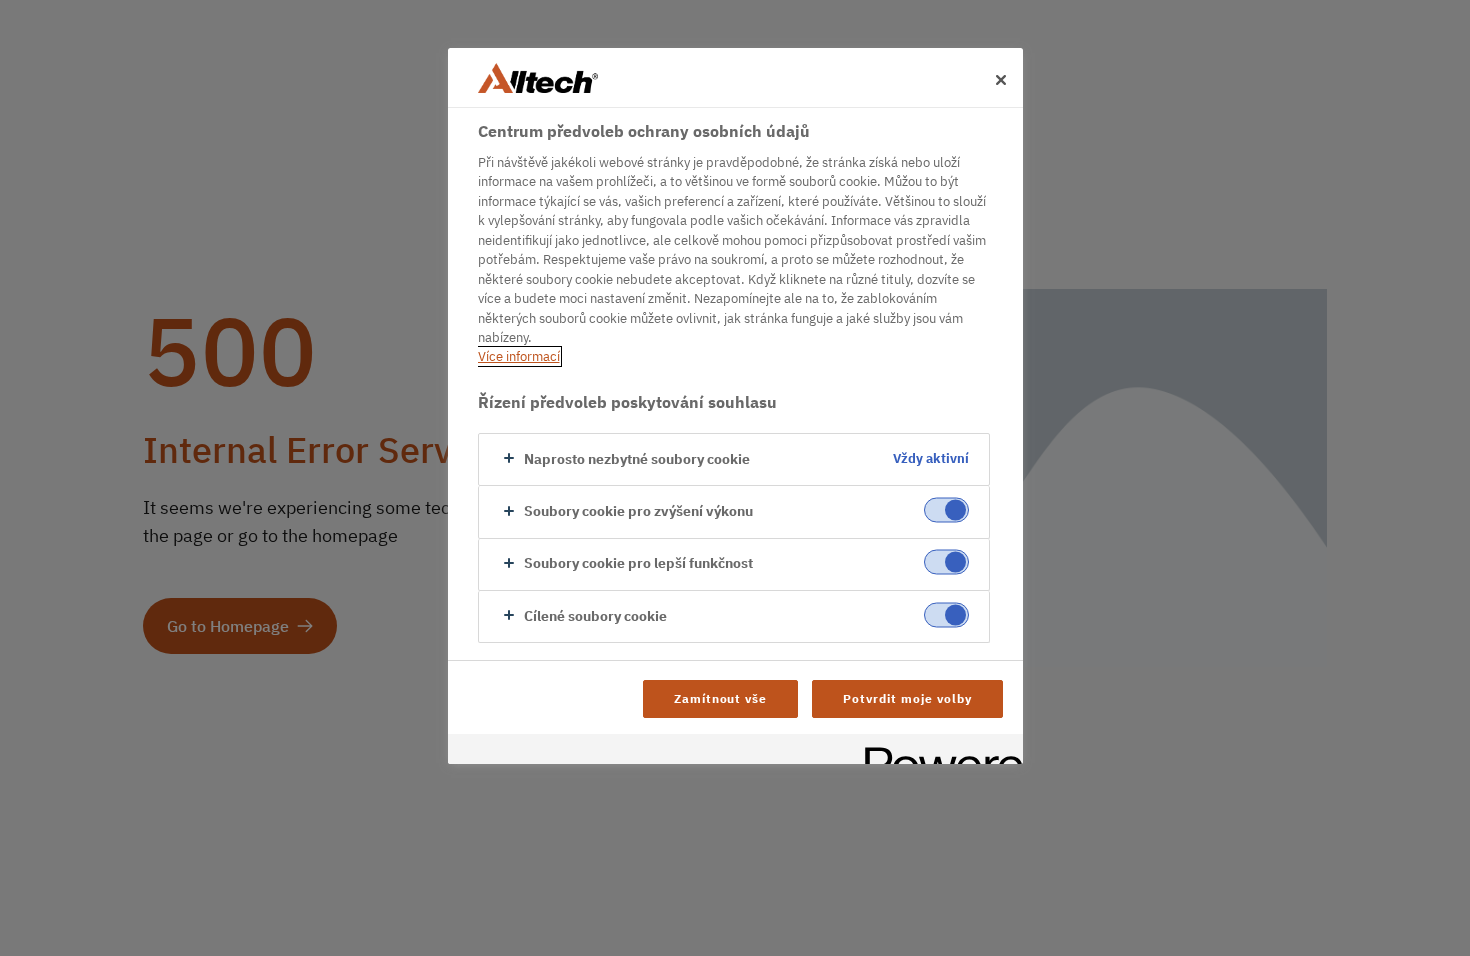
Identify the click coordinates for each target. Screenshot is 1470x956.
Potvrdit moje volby (907, 698)
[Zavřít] (1001, 80)
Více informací (519, 356)
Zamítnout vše (720, 698)
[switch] (946, 509)
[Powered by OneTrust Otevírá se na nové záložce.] (937, 751)
